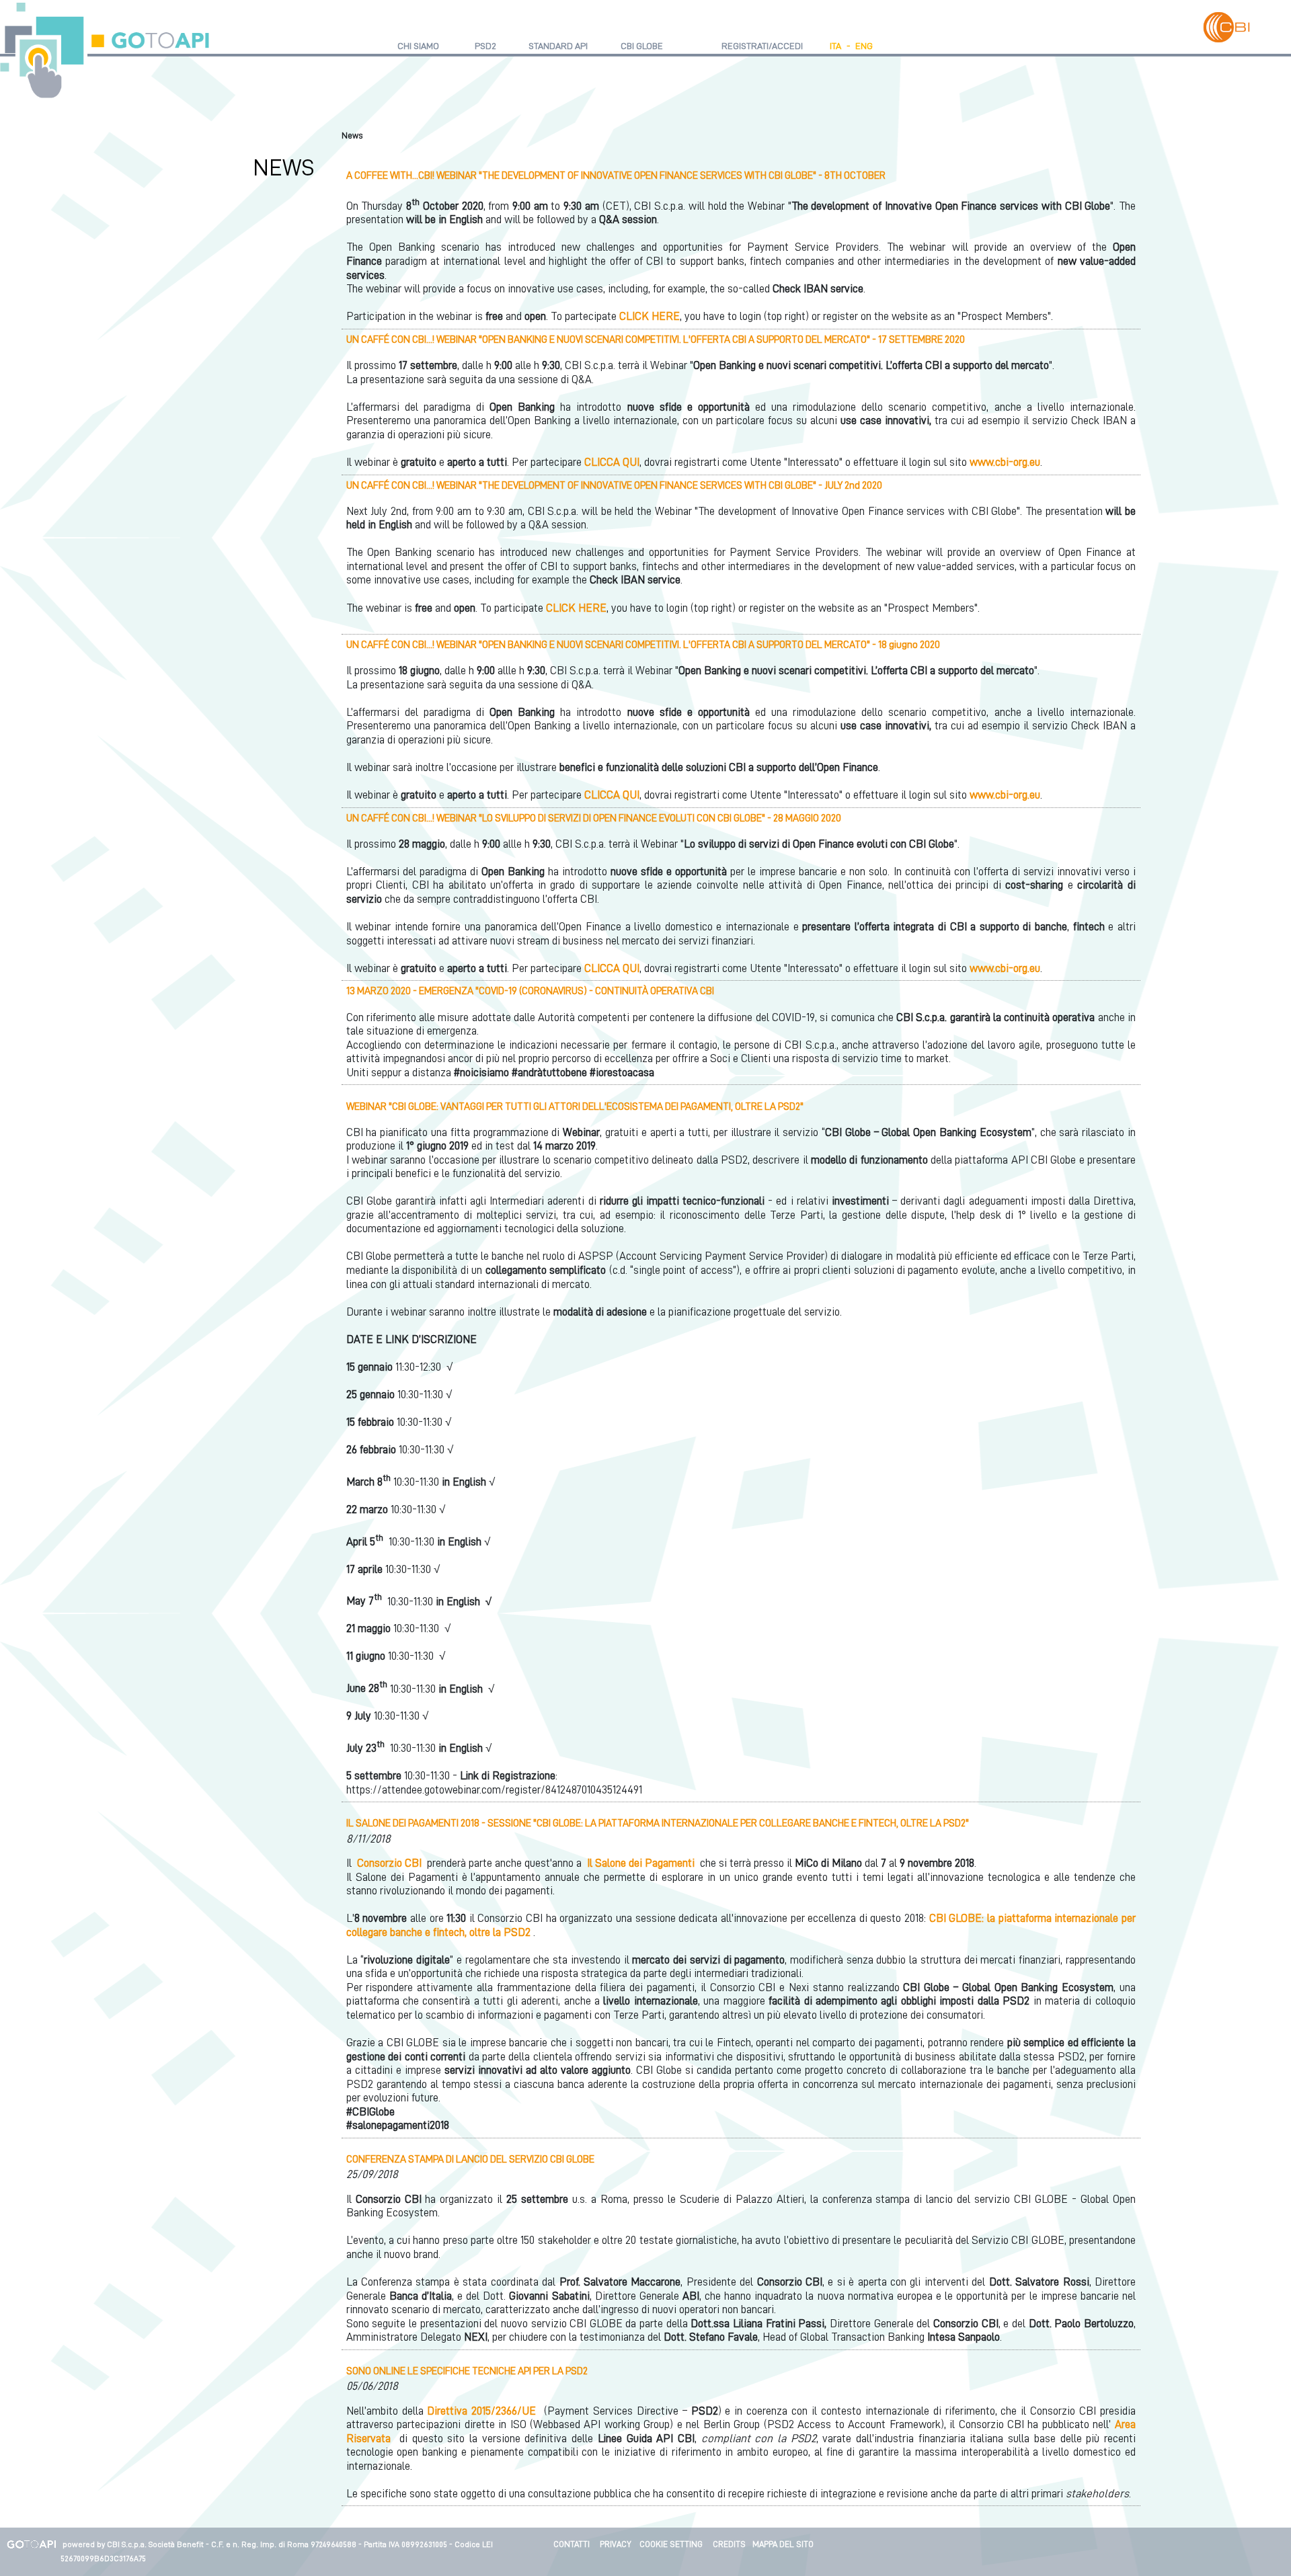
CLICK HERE (650, 316)
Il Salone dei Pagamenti (641, 1863)
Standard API (558, 46)
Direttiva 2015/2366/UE (481, 2411)
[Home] (105, 51)
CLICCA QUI (612, 462)
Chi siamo (418, 46)
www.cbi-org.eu (1005, 462)
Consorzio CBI (389, 1863)
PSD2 (485, 46)
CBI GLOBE (642, 46)
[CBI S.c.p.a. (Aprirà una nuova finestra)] (1226, 27)
